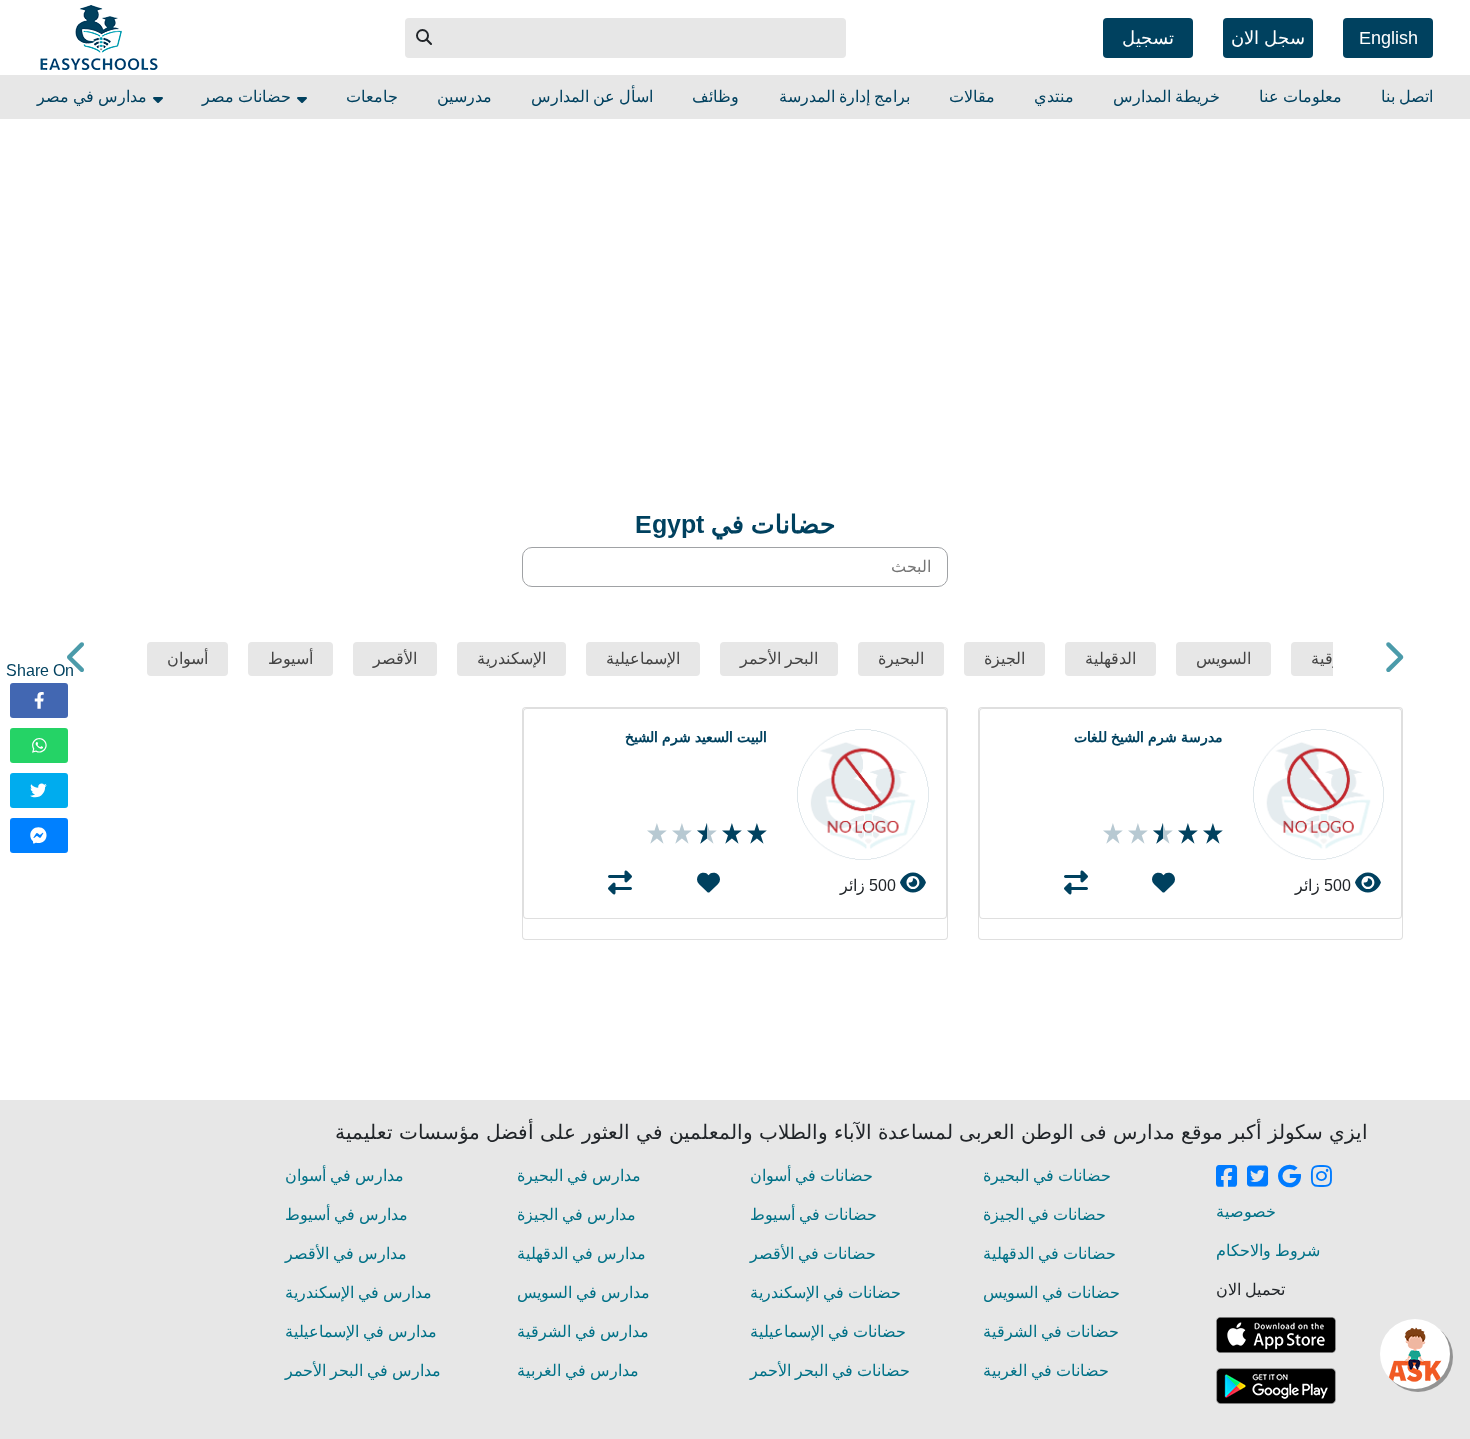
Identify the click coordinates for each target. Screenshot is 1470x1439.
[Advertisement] (803, 259)
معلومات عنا (1300, 96)
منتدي (1054, 96)
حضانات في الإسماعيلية (828, 1331)
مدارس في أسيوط (346, 1214)
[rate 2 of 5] (1185, 834)
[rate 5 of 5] (1110, 834)
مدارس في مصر (94, 96)
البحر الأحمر (779, 658)
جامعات (372, 96)
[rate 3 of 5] (1160, 834)
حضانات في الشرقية (1051, 1331)
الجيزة (1004, 658)
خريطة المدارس (1166, 96)
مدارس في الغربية (578, 1370)
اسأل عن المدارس (592, 96)
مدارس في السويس (583, 1292)
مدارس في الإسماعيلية (361, 1331)
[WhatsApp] (39, 745)
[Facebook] (39, 700)
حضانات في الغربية (1046, 1370)
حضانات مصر (248, 96)
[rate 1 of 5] (1210, 834)
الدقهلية (1110, 658)
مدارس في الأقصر (346, 1253)
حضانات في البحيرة (1047, 1175)
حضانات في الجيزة (1044, 1214)
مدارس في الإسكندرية (358, 1292)
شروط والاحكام (1268, 1250)
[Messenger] (39, 835)
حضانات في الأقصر (813, 1253)
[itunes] (1276, 1335)
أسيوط (290, 658)
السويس (1223, 658)
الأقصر (395, 658)
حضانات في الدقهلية (1049, 1253)
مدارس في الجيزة (576, 1214)
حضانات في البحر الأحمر (830, 1370)
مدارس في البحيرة (579, 1175)
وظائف (715, 96)
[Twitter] (39, 790)
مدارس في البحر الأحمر (363, 1370)
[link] (1226, 1178)
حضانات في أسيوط (813, 1214)
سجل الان (1268, 38)
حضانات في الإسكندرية (825, 1292)
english (1388, 38)
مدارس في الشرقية (583, 1331)
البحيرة (901, 658)
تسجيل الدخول (1148, 43)
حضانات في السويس (1051, 1292)
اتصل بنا (1407, 96)
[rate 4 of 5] (1135, 834)
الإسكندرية (511, 658)
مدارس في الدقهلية (581, 1253)
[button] (425, 38)
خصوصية (1246, 1211)
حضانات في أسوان (811, 1175)
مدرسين (464, 96)
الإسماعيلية (643, 658)
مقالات (972, 96)
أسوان (187, 658)
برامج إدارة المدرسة (844, 96)
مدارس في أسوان (344, 1175)
